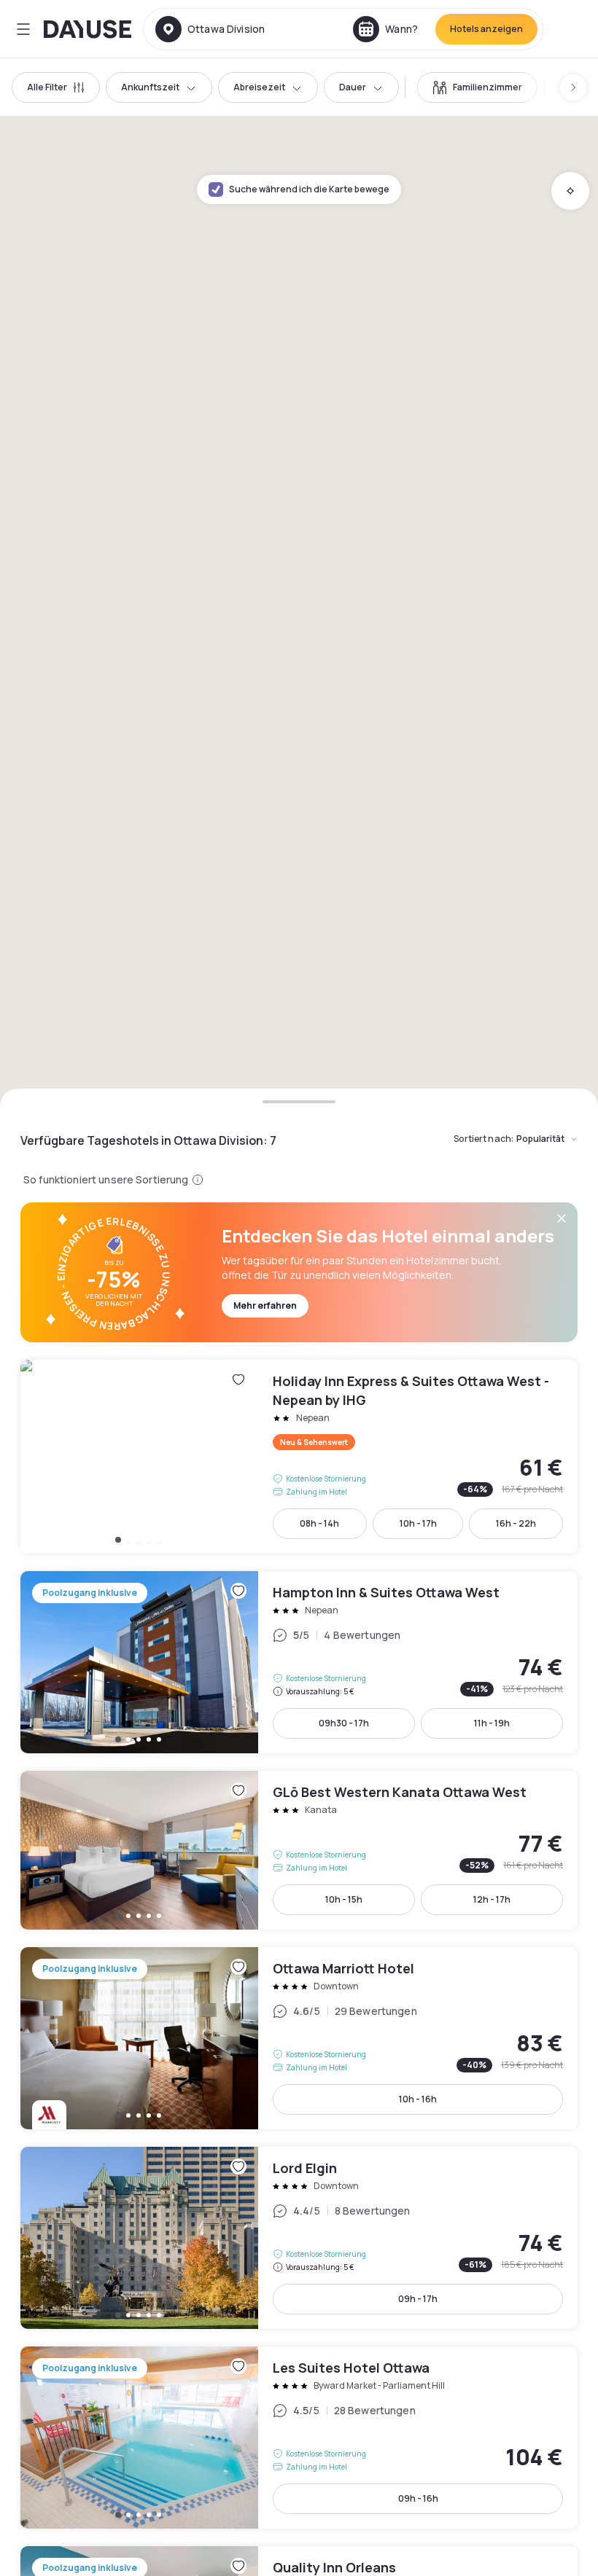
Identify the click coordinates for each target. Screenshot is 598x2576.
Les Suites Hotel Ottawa (299, 2438)
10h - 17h (418, 1523)
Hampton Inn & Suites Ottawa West (299, 1662)
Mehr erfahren (265, 1305)
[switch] (477, 87)
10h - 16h (418, 2099)
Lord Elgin (299, 2238)
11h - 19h (492, 1723)
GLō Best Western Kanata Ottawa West (299, 1850)
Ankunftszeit (150, 87)
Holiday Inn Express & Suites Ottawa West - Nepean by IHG (299, 1457)
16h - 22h (516, 1523)
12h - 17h (492, 1899)
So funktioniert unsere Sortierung (106, 1179)
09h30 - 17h (344, 1723)
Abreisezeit (259, 87)
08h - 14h (319, 1523)
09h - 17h (418, 2299)
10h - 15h (344, 1899)
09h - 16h (418, 2498)
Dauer (353, 87)
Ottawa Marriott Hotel (299, 2038)
